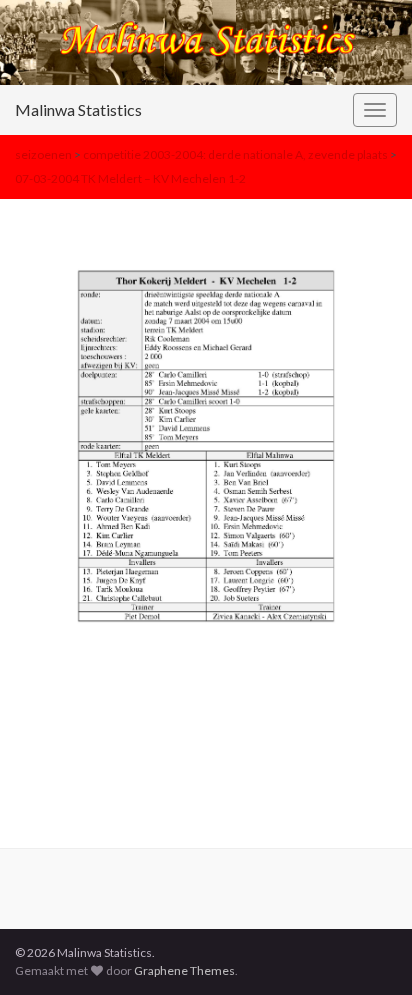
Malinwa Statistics (78, 109)
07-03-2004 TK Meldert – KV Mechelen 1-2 (130, 178)
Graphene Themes (184, 970)
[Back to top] (367, 950)
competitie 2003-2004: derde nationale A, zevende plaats (235, 154)
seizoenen (43, 154)
